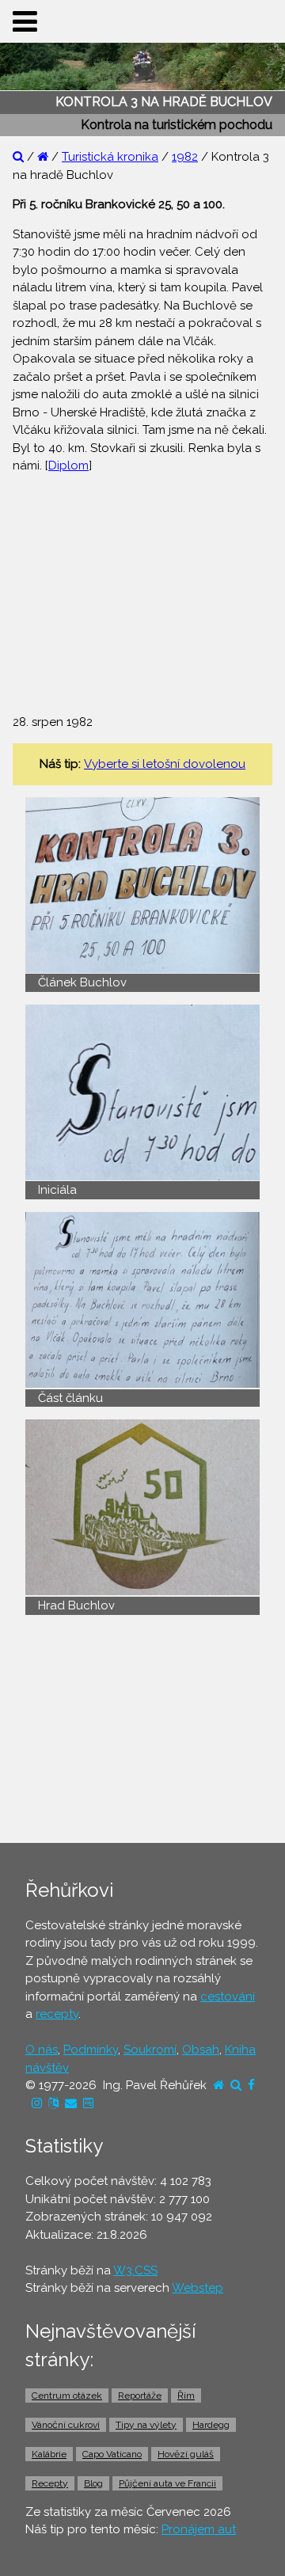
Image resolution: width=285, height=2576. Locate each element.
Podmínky (91, 2050)
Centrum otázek (67, 2396)
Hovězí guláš (186, 2454)
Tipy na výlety (146, 2425)
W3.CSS (135, 2270)
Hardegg (211, 2425)
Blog (93, 2483)
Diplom (68, 465)
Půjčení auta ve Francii (167, 2483)
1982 (185, 157)
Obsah (201, 2050)
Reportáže (140, 2396)
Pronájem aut (199, 2529)
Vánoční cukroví (66, 2425)
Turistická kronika (110, 157)
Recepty (50, 2483)
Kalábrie (49, 2454)
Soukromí (150, 2050)
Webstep (198, 2288)
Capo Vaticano (112, 2454)
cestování (228, 1997)
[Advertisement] (142, 586)
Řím (186, 2396)
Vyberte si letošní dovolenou (165, 764)
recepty (57, 2014)
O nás (42, 2050)
